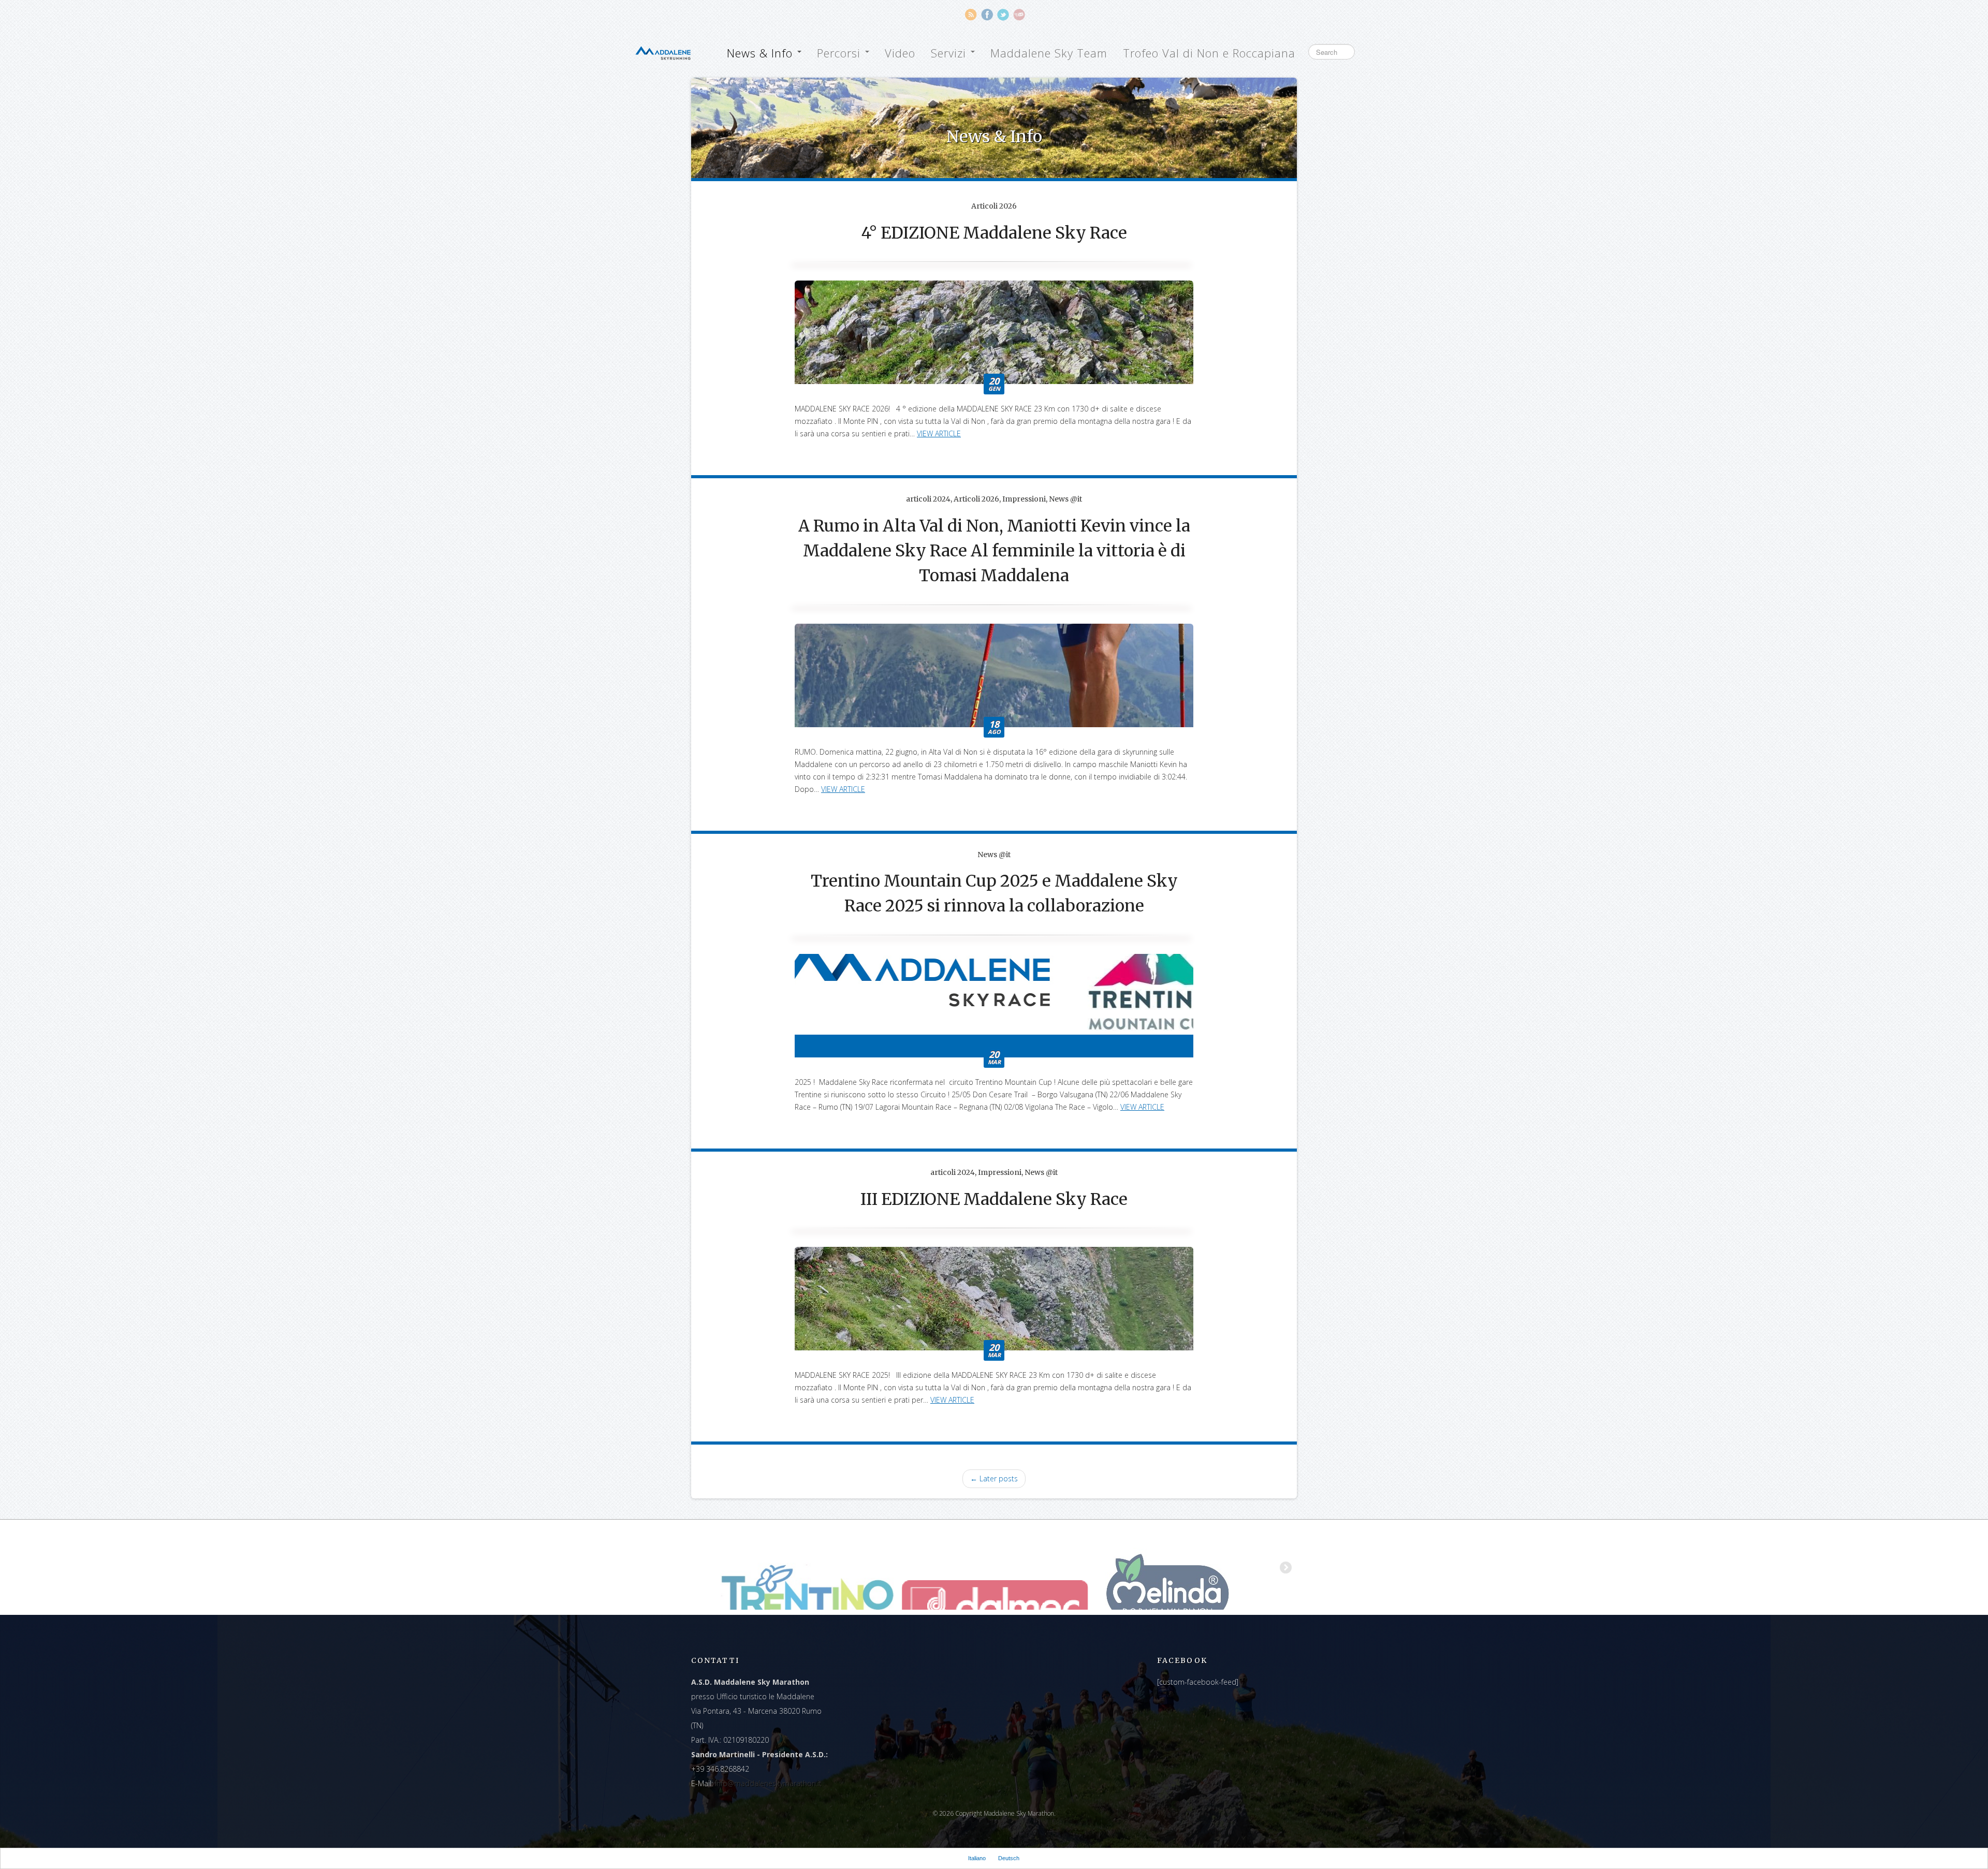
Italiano (977, 1858)
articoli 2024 (928, 499)
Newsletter (1019, 15)
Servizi (950, 53)
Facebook (987, 15)
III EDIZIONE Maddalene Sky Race (994, 1199)
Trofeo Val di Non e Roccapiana (1209, 53)
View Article (939, 433)
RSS (971, 15)
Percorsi (840, 53)
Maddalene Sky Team (1049, 53)
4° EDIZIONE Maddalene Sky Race (994, 233)
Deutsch (1009, 1858)
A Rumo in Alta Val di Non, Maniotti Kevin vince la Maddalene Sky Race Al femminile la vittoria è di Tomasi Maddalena (994, 551)
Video (900, 53)
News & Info (762, 53)
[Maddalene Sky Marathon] (663, 52)
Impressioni (1024, 499)
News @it (1065, 499)
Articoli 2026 (994, 206)
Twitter (1003, 15)
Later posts (994, 1478)
